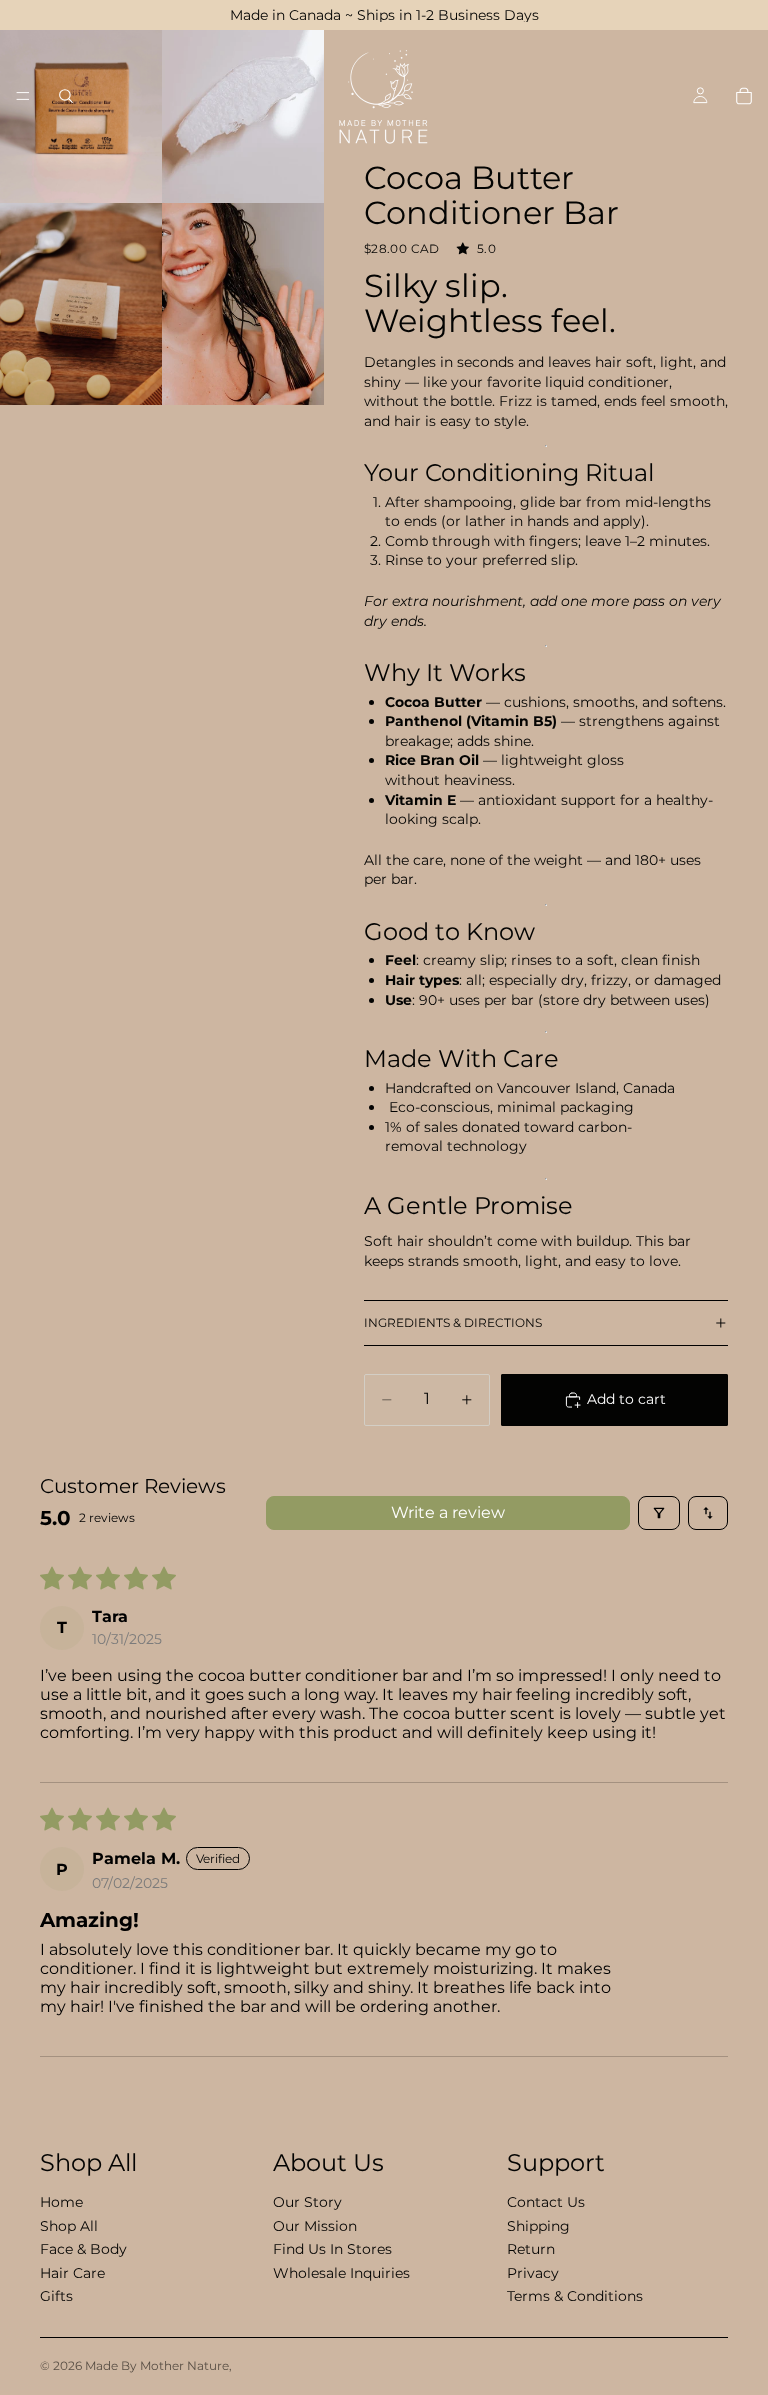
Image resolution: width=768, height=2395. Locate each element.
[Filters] (659, 1513)
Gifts (56, 2295)
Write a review (448, 1512)
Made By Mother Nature (157, 2365)
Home (61, 2202)
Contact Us (546, 2202)
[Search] (66, 96)
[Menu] (23, 96)
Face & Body (83, 2249)
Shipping (538, 2225)
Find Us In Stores (332, 2249)
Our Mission (315, 2225)
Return (531, 2249)
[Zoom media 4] (243, 304)
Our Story (307, 2202)
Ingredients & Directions (453, 1322)
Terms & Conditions (575, 2295)
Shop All (69, 2225)
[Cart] (744, 96)
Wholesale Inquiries (341, 2272)
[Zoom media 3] (81, 304)
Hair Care (72, 2272)
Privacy (533, 2272)
